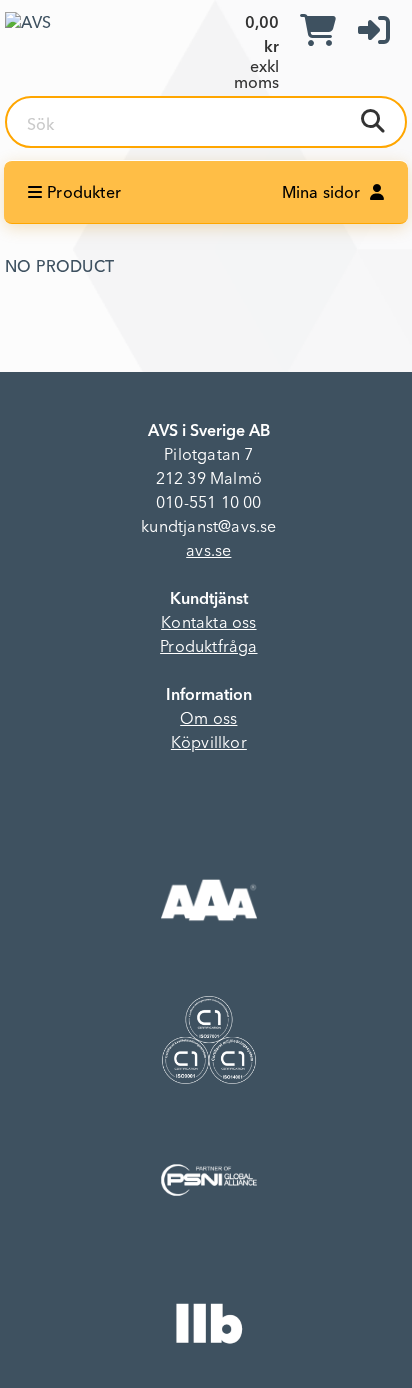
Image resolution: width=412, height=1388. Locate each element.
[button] (374, 32)
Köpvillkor (209, 744)
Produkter (84, 194)
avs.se (208, 552)
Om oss (208, 720)
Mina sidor (323, 194)
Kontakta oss (208, 624)
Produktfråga (208, 648)
